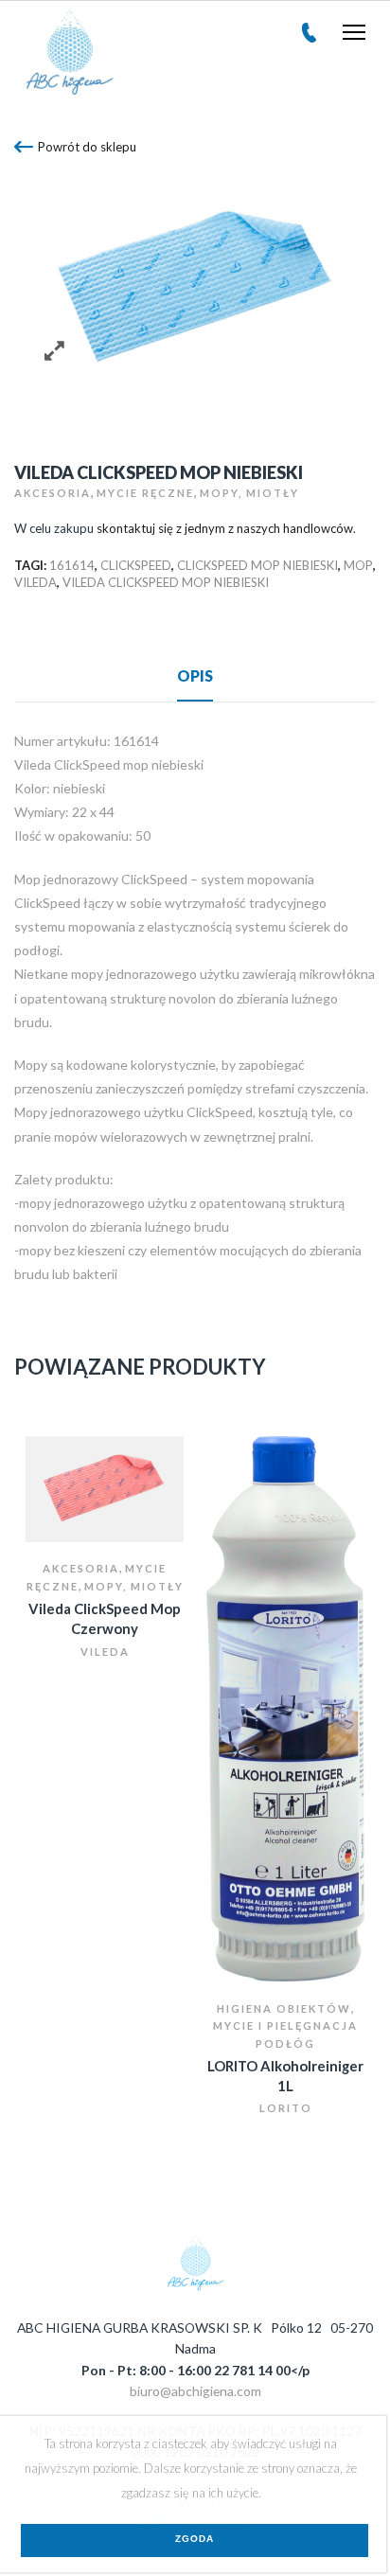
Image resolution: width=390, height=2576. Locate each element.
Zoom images (54, 351)
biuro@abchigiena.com (195, 2391)
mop (358, 565)
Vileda (35, 582)
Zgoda (195, 2539)
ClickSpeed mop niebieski (257, 565)
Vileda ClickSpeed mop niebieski (166, 582)
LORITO (286, 2108)
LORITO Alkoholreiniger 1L (285, 2076)
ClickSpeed (136, 565)
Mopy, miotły (249, 493)
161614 (72, 565)
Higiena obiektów (284, 2008)
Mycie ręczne (145, 493)
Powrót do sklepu (87, 147)
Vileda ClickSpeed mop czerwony (105, 1618)
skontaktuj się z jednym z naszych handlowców (225, 528)
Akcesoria (53, 493)
